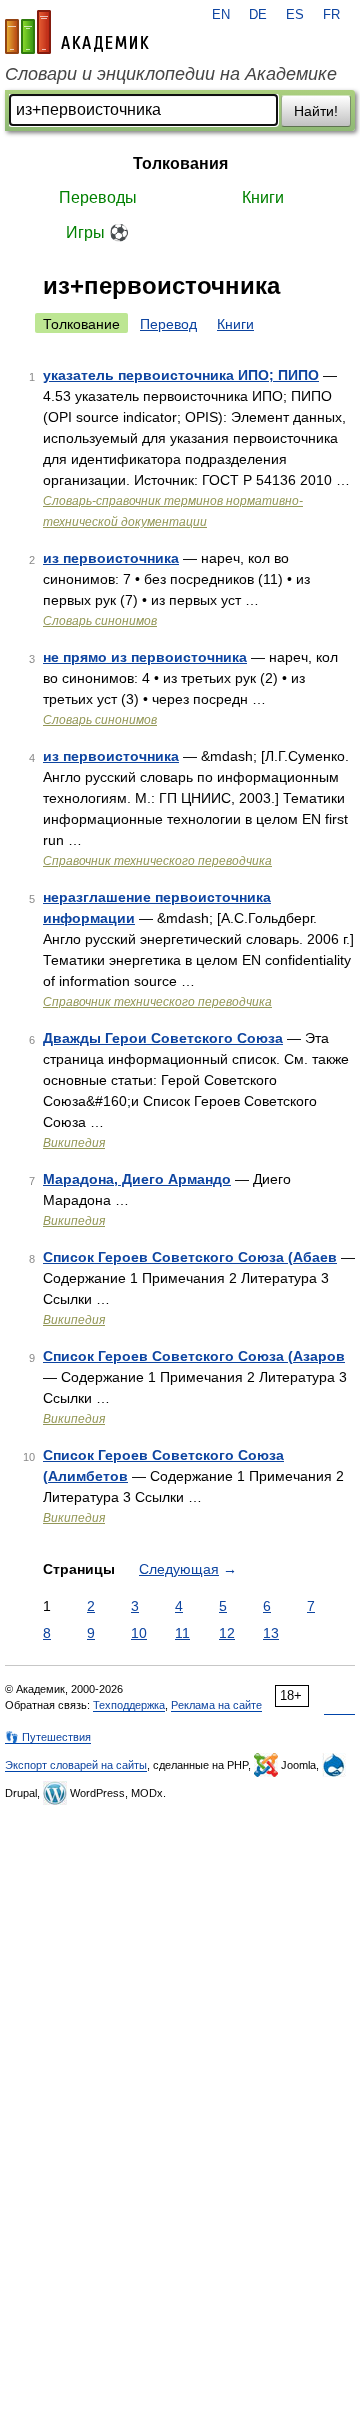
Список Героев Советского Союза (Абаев (190, 1257)
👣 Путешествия (48, 1737)
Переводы (98, 197)
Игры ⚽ (97, 232)
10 (139, 1633)
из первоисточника (111, 558)
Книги (263, 197)
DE (258, 15)
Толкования (180, 163)
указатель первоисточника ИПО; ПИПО (181, 375)
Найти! (316, 111)
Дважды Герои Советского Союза (163, 1038)
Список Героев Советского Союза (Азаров (194, 1356)
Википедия (74, 1143)
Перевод (168, 324)
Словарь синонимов (100, 621)
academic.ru (77, 32)
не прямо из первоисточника (145, 657)
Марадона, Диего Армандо (137, 1179)
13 (271, 1633)
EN (221, 15)
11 (182, 1633)
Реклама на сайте (216, 1705)
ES (295, 15)
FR (331, 15)
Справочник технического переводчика (157, 861)
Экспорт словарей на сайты (76, 1765)
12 (227, 1633)
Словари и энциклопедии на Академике (171, 74)
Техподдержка (129, 1705)
